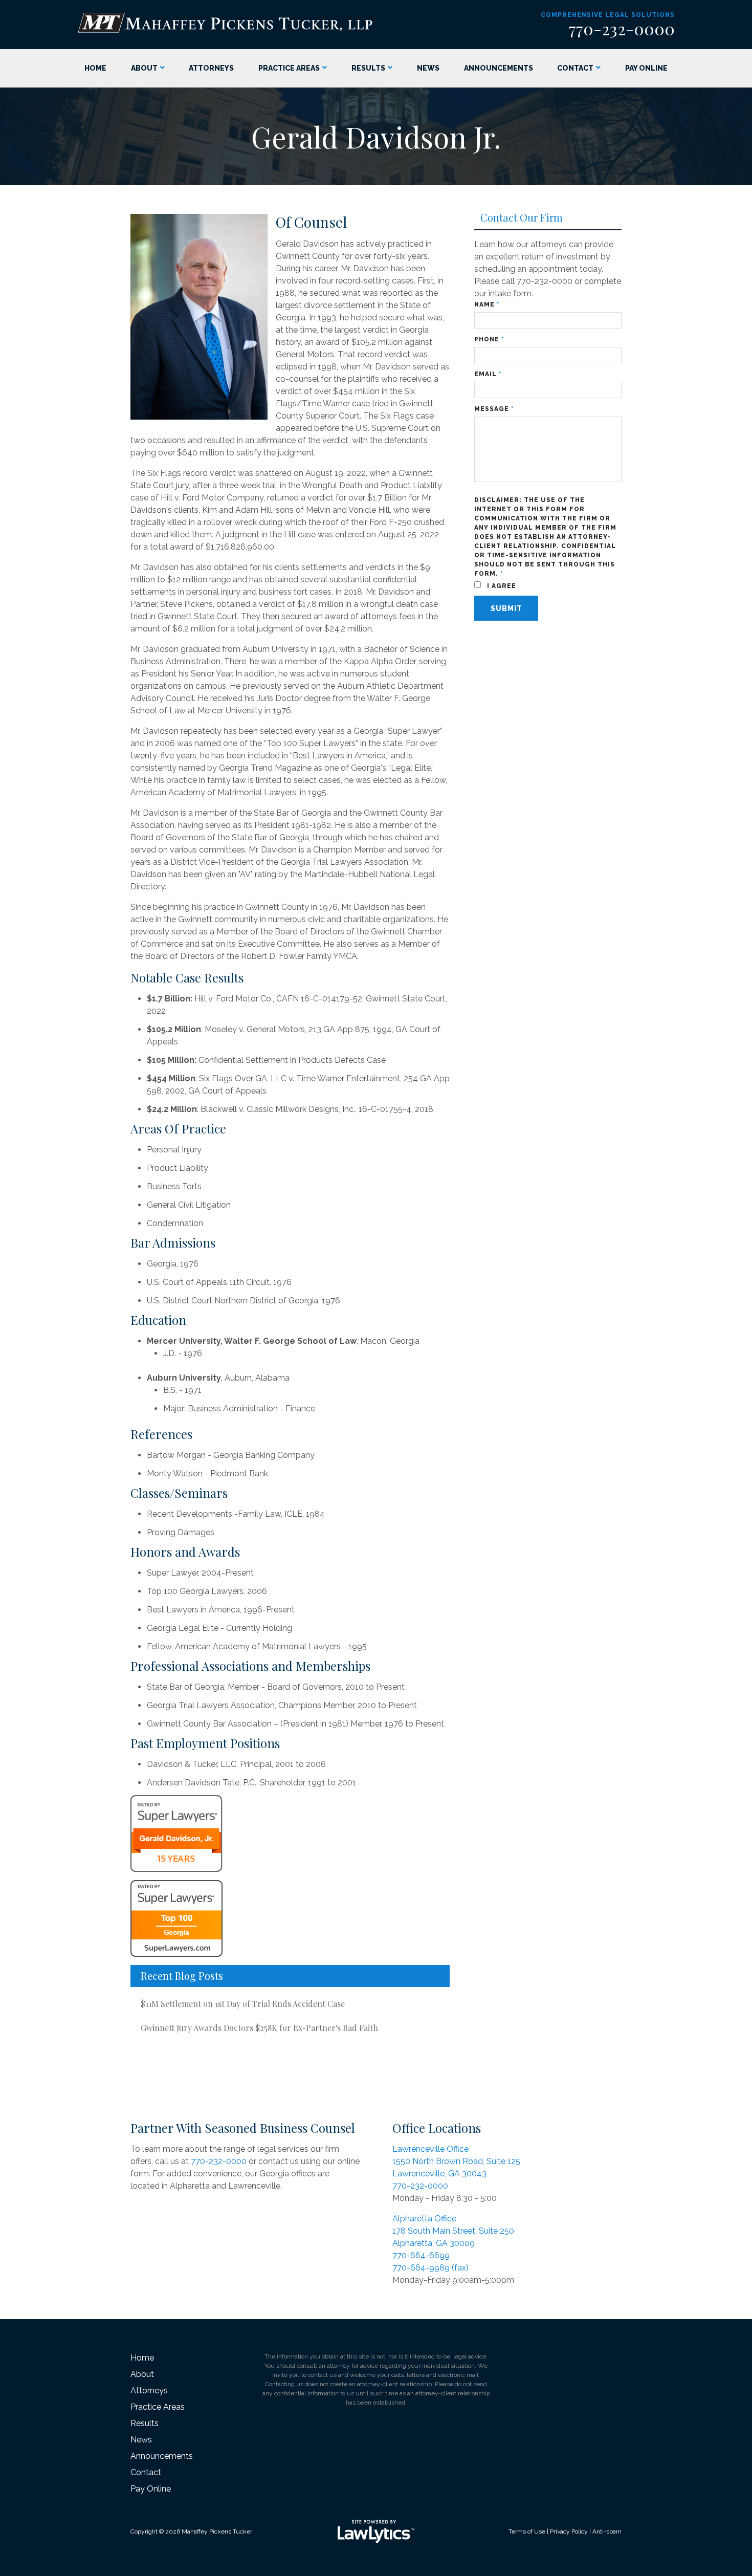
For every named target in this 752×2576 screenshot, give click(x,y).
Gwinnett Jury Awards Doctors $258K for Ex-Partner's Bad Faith (259, 2028)
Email (488, 374)
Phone (489, 339)
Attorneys (211, 68)
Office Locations (437, 2128)
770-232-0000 (622, 28)
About (144, 68)
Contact (575, 68)
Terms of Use (527, 2531)
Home (95, 68)
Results (368, 68)
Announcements (499, 68)
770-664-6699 (421, 2255)
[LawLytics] (376, 2531)
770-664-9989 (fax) (430, 2268)
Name (487, 304)
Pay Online (646, 68)
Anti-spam (607, 2531)
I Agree (501, 586)
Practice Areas (289, 68)
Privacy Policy (569, 2531)
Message (494, 409)
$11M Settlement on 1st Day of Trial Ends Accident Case (243, 2004)
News (428, 68)
